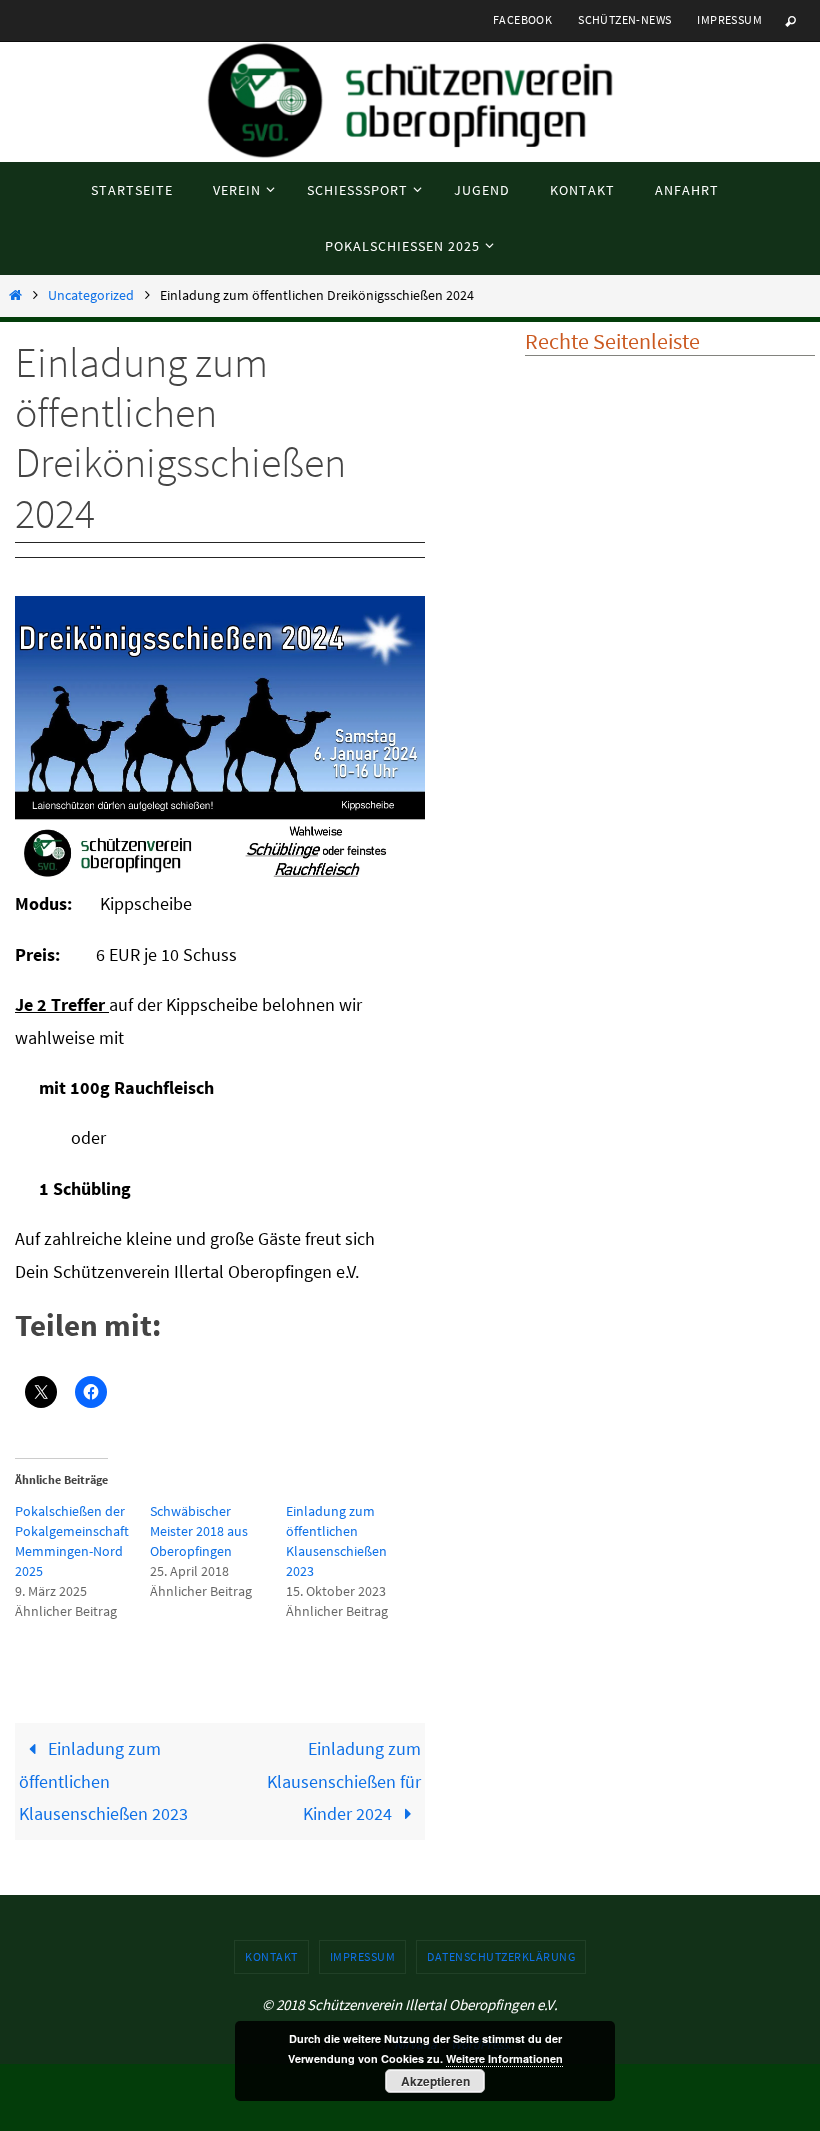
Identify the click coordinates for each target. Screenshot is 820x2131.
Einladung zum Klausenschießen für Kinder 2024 (344, 1781)
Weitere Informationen (504, 2058)
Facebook (522, 19)
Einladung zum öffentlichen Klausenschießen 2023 (103, 1781)
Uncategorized (91, 295)
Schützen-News (624, 19)
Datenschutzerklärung (501, 1956)
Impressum (729, 19)
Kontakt (271, 1956)
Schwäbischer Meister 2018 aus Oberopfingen (199, 1531)
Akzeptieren (435, 2081)
